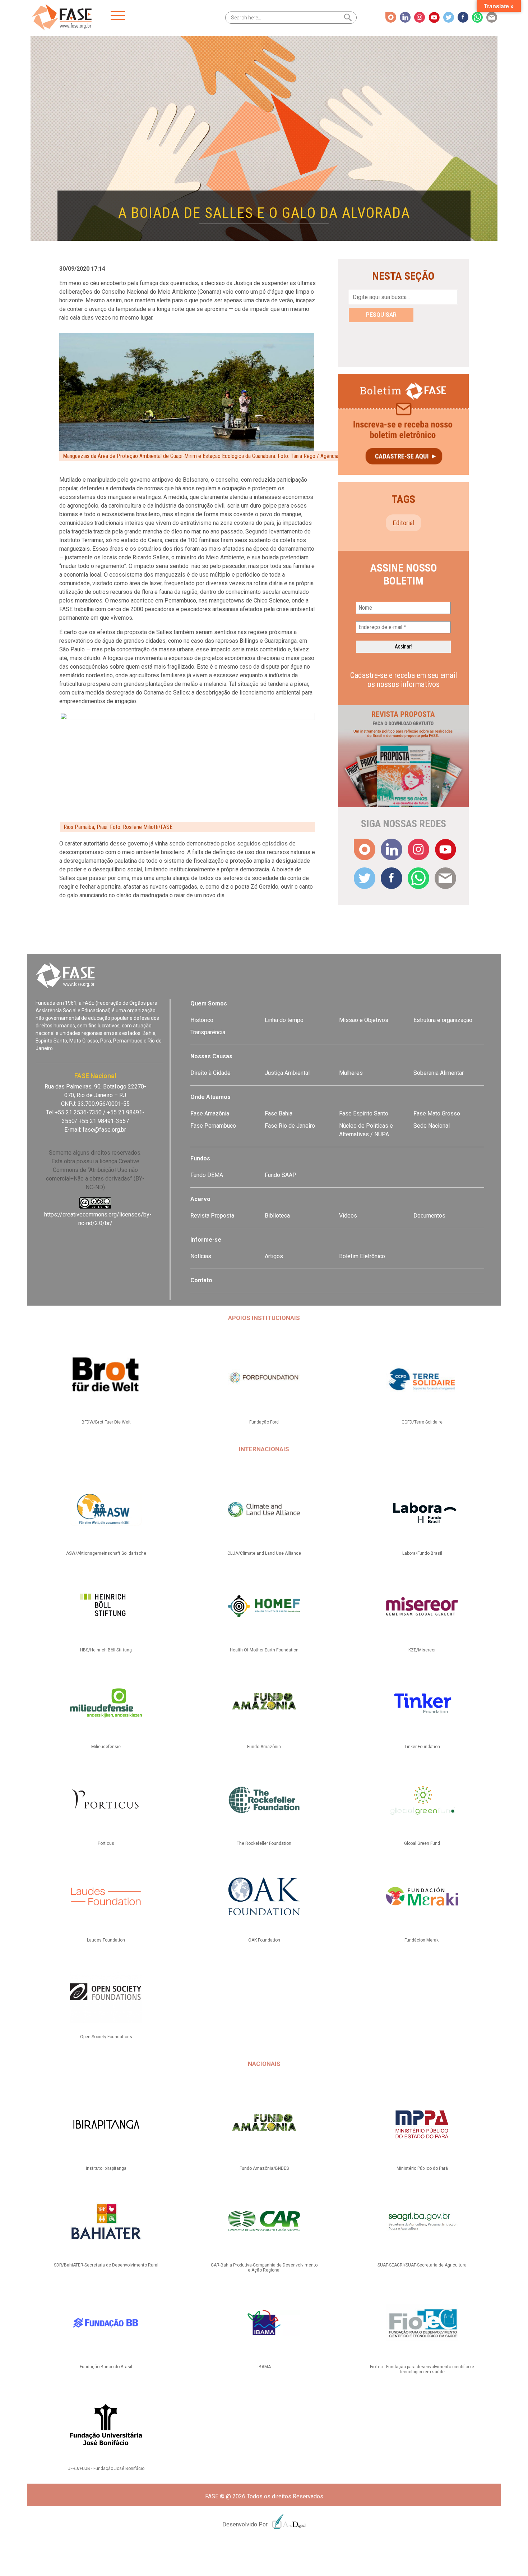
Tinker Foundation (422, 1747)
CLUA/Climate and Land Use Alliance (264, 1553)
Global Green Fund (422, 1843)
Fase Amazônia (210, 1113)
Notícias (201, 1256)
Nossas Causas (211, 1056)
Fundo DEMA (207, 1175)
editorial (404, 523)
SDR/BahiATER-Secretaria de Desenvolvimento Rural (106, 2265)
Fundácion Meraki (422, 1940)
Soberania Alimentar (439, 1073)
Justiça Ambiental (287, 1073)
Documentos (429, 1216)
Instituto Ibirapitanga (106, 2168)
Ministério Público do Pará (422, 2168)
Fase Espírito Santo (364, 1113)
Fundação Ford (264, 1422)
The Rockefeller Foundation (264, 1843)
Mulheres (351, 1073)
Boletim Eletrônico (362, 1256)
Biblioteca (277, 1216)
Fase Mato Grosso (437, 1113)
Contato (201, 1280)
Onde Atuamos (210, 1097)
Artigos (274, 1256)
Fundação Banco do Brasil (106, 2367)
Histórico (202, 1020)
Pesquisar (381, 315)
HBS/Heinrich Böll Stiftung (106, 1650)
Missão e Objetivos (364, 1020)
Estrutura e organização (443, 1020)
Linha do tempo (284, 1020)
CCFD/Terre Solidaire (422, 1422)
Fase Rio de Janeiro (290, 1126)
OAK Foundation (264, 1940)
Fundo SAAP (281, 1175)
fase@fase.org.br (104, 1130)
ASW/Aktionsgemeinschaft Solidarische (106, 1553)
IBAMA (264, 2367)
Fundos (200, 1158)
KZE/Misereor (422, 1650)
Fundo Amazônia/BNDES (264, 2168)
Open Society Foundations (106, 2037)
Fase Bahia (279, 1113)
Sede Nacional (432, 1126)
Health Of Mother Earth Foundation (264, 1650)
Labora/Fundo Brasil (422, 1553)
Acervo (200, 1199)
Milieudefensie (106, 1747)
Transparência (208, 1032)
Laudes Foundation (106, 1940)
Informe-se (206, 1240)
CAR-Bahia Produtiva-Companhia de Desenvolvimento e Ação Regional (264, 2268)
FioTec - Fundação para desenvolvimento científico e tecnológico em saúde (422, 2369)
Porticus (106, 1843)
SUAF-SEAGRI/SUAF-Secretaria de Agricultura (422, 2265)
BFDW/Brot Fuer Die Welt (106, 1422)
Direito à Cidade (210, 1073)
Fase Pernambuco (213, 1126)
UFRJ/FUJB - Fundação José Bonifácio (106, 2469)
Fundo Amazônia (264, 1747)
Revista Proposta (212, 1216)
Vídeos (348, 1216)
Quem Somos (209, 1003)
